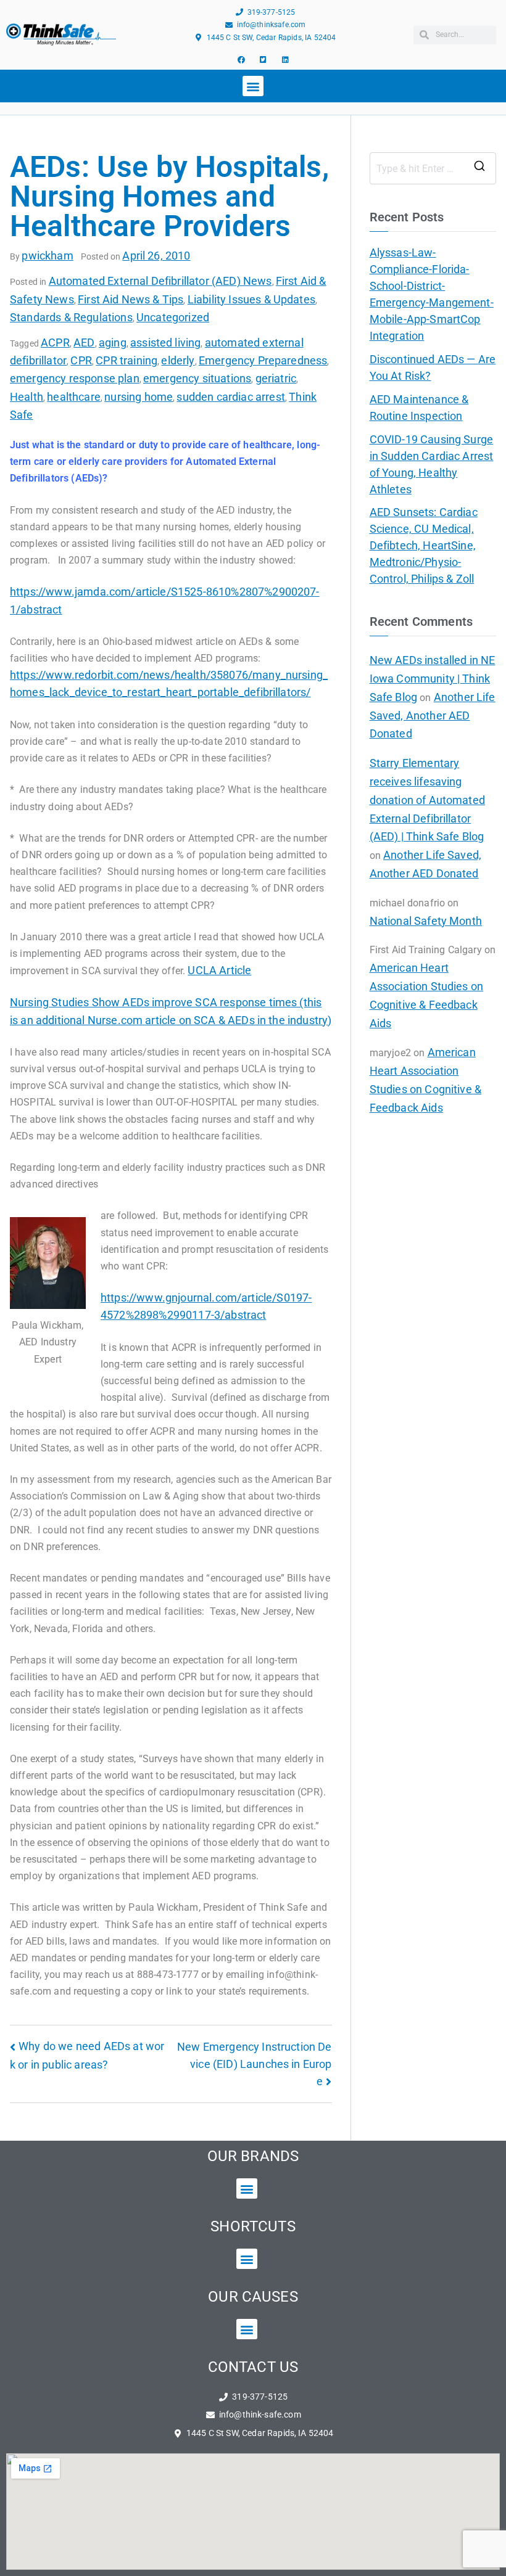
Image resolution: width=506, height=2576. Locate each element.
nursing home (139, 397)
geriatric (276, 378)
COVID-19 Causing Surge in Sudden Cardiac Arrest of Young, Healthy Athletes (432, 464)
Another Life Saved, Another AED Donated (433, 716)
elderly (178, 360)
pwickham (47, 256)
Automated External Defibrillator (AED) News (160, 281)
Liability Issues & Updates (251, 299)
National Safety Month (426, 921)
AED (84, 343)
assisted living (165, 343)
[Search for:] (433, 168)
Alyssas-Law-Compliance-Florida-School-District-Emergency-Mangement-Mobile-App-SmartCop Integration (432, 294)
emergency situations (197, 378)
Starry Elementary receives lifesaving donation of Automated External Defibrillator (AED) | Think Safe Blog (427, 800)
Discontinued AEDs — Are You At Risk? (433, 367)
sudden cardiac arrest (230, 397)
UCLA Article (219, 970)
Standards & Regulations (71, 317)
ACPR (55, 343)
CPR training (126, 360)
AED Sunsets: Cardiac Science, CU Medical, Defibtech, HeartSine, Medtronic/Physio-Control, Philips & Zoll (424, 545)
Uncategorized (173, 317)
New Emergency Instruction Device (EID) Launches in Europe (254, 2064)
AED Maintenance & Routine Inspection (419, 408)
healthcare (74, 397)
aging (113, 343)
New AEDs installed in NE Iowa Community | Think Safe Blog (433, 679)
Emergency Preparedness (263, 360)
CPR (81, 360)
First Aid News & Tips (131, 299)
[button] (253, 86)
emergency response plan (75, 378)
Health (27, 397)
